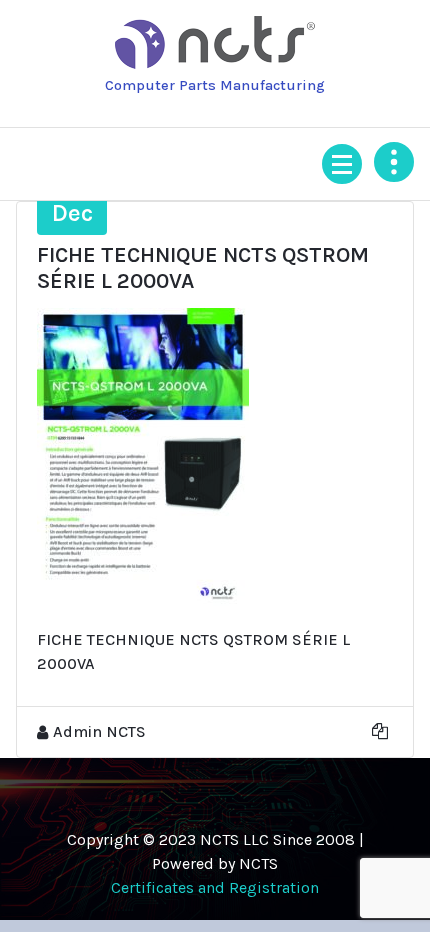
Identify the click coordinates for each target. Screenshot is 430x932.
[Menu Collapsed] (342, 164)
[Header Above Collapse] (394, 162)
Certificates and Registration (215, 887)
